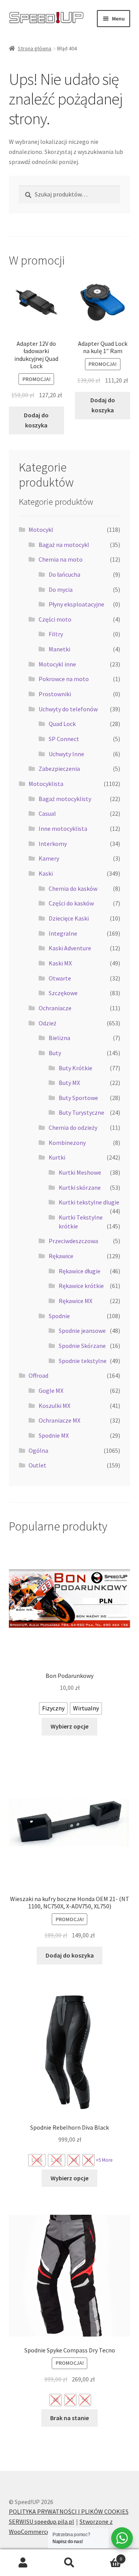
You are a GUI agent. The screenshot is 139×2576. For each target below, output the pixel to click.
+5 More (104, 2160)
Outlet (37, 1465)
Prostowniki (55, 694)
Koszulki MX (54, 1406)
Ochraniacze (55, 1008)
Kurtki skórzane (80, 1187)
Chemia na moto (61, 559)
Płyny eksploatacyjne (76, 604)
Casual (47, 813)
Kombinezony (67, 1143)
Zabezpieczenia (59, 769)
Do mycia (61, 589)
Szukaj (69, 2563)
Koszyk (107, 2556)
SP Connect (64, 739)
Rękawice (61, 1256)
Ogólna (38, 1450)
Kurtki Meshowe (80, 1172)
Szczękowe (63, 993)
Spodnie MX (54, 1435)
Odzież (47, 1023)
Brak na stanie (69, 2418)
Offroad (38, 1375)
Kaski (46, 873)
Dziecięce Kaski (69, 918)
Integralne (63, 933)
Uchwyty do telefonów (68, 709)
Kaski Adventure (70, 948)
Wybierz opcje (69, 1726)
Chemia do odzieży (73, 1127)
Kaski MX (60, 963)
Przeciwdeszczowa (73, 1241)
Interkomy (53, 844)
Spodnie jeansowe (82, 1331)
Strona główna (35, 48)
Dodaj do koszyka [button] (36, 420)
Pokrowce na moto (64, 679)
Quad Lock (62, 724)
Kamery (49, 858)
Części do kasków (71, 903)
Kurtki (57, 1157)
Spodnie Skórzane (82, 1346)
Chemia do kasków (73, 888)
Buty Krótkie (75, 1068)
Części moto (55, 619)
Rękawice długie (80, 1271)
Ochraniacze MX (59, 1420)
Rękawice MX (75, 1301)
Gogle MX (51, 1390)
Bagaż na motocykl (64, 545)
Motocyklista (46, 784)
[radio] (53, 1708)
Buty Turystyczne (81, 1112)
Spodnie (59, 1316)
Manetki (59, 649)
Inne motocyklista (63, 828)
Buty (55, 1053)
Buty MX (69, 1083)
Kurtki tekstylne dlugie (89, 1202)
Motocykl (41, 530)
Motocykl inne (57, 664)
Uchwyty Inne (66, 754)
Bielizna (59, 1038)
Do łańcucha (64, 574)
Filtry (56, 634)
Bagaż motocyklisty (65, 799)
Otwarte (60, 978)
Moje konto (23, 2563)
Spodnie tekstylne (83, 1361)
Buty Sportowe (78, 1098)
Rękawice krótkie (81, 1286)
